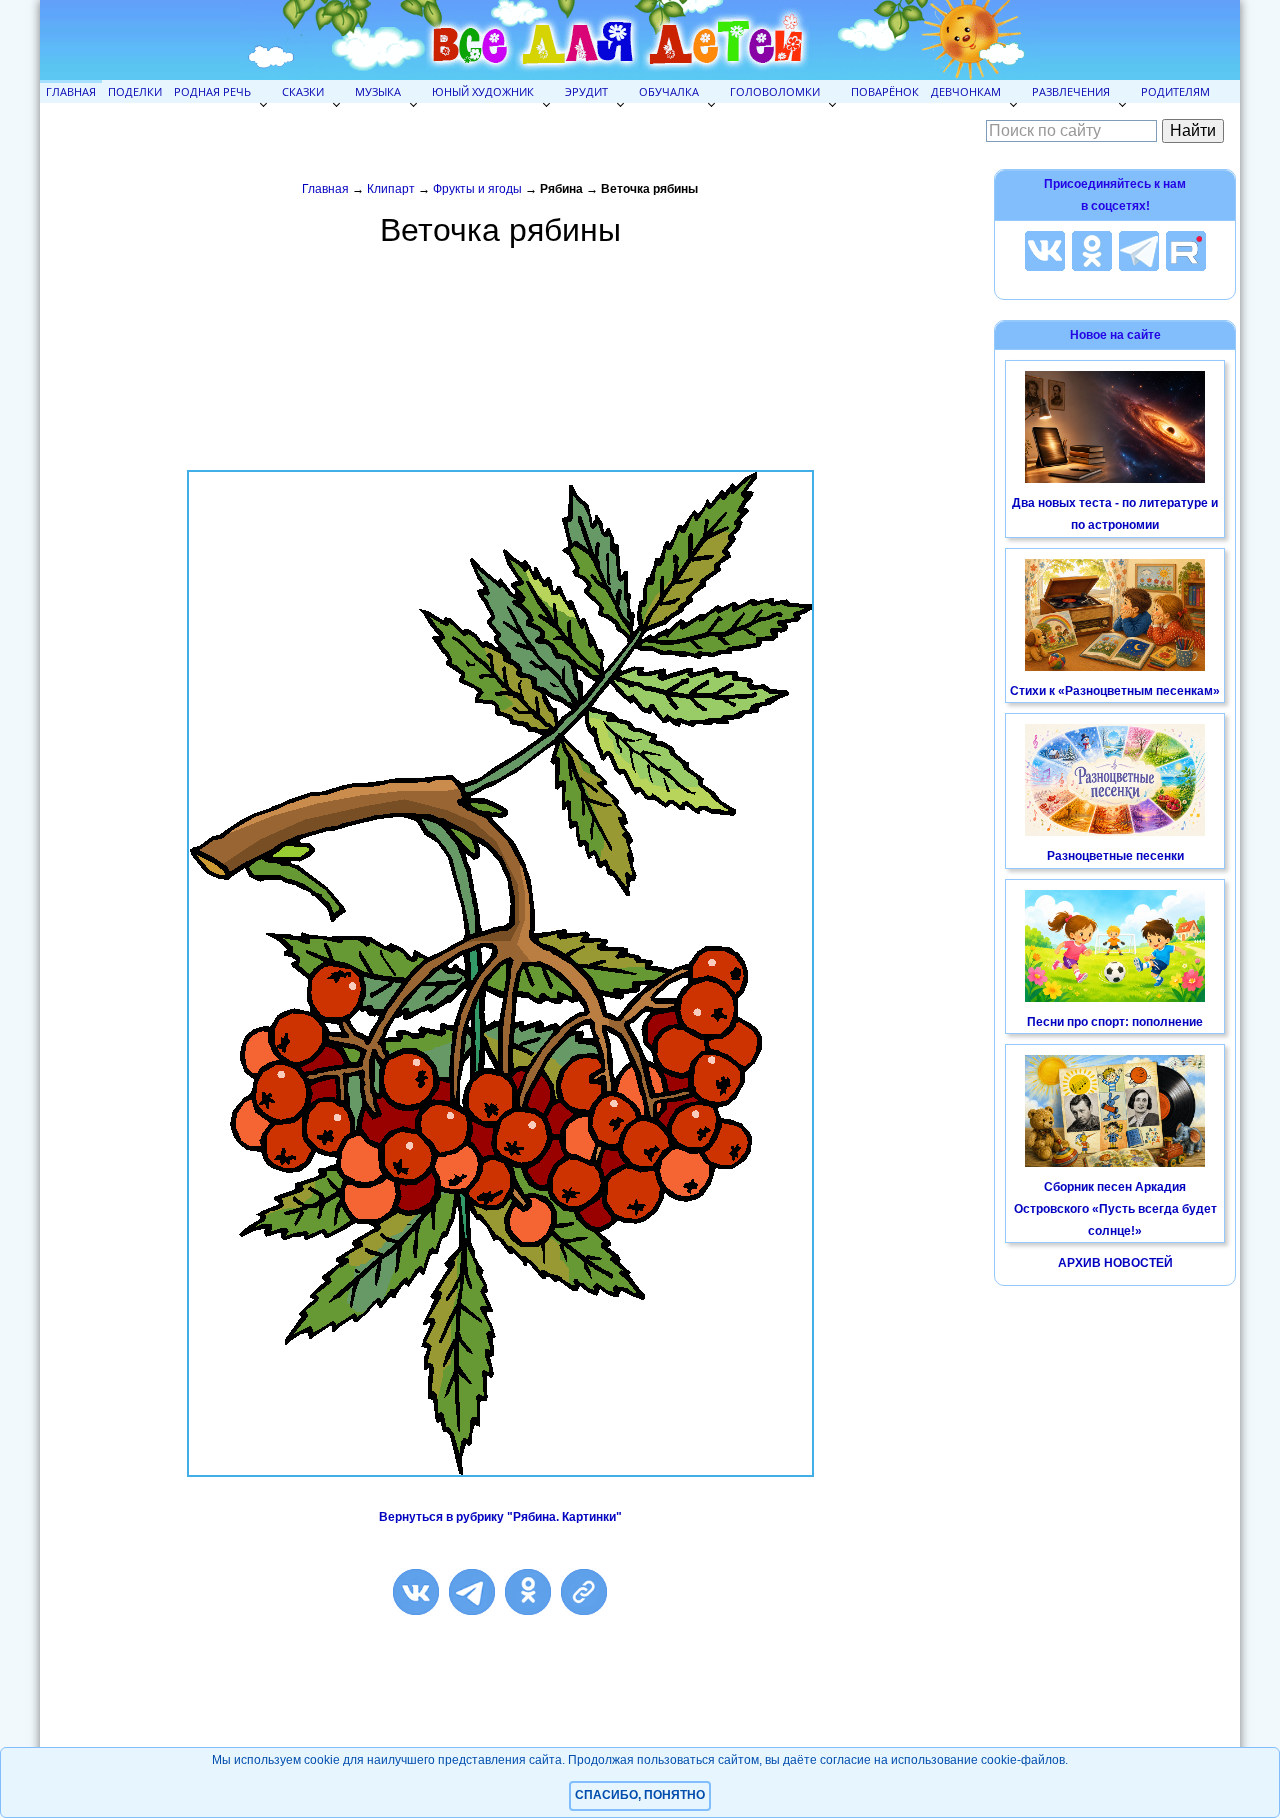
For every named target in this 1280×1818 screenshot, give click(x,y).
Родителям (1175, 91)
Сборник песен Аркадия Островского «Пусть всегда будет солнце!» (1115, 1208)
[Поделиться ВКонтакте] (416, 1592)
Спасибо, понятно (640, 1795)
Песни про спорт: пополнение (1115, 1022)
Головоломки (775, 91)
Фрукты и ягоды (477, 189)
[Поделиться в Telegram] (472, 1592)
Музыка (378, 91)
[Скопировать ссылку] (584, 1592)
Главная (71, 91)
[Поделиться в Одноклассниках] (528, 1592)
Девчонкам (966, 91)
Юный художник (483, 91)
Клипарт (391, 189)
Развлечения (1071, 91)
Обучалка (669, 91)
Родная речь (212, 91)
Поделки (135, 91)
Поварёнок (885, 91)
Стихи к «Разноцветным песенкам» (1115, 691)
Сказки (303, 91)
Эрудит (586, 91)
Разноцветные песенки (1115, 856)
